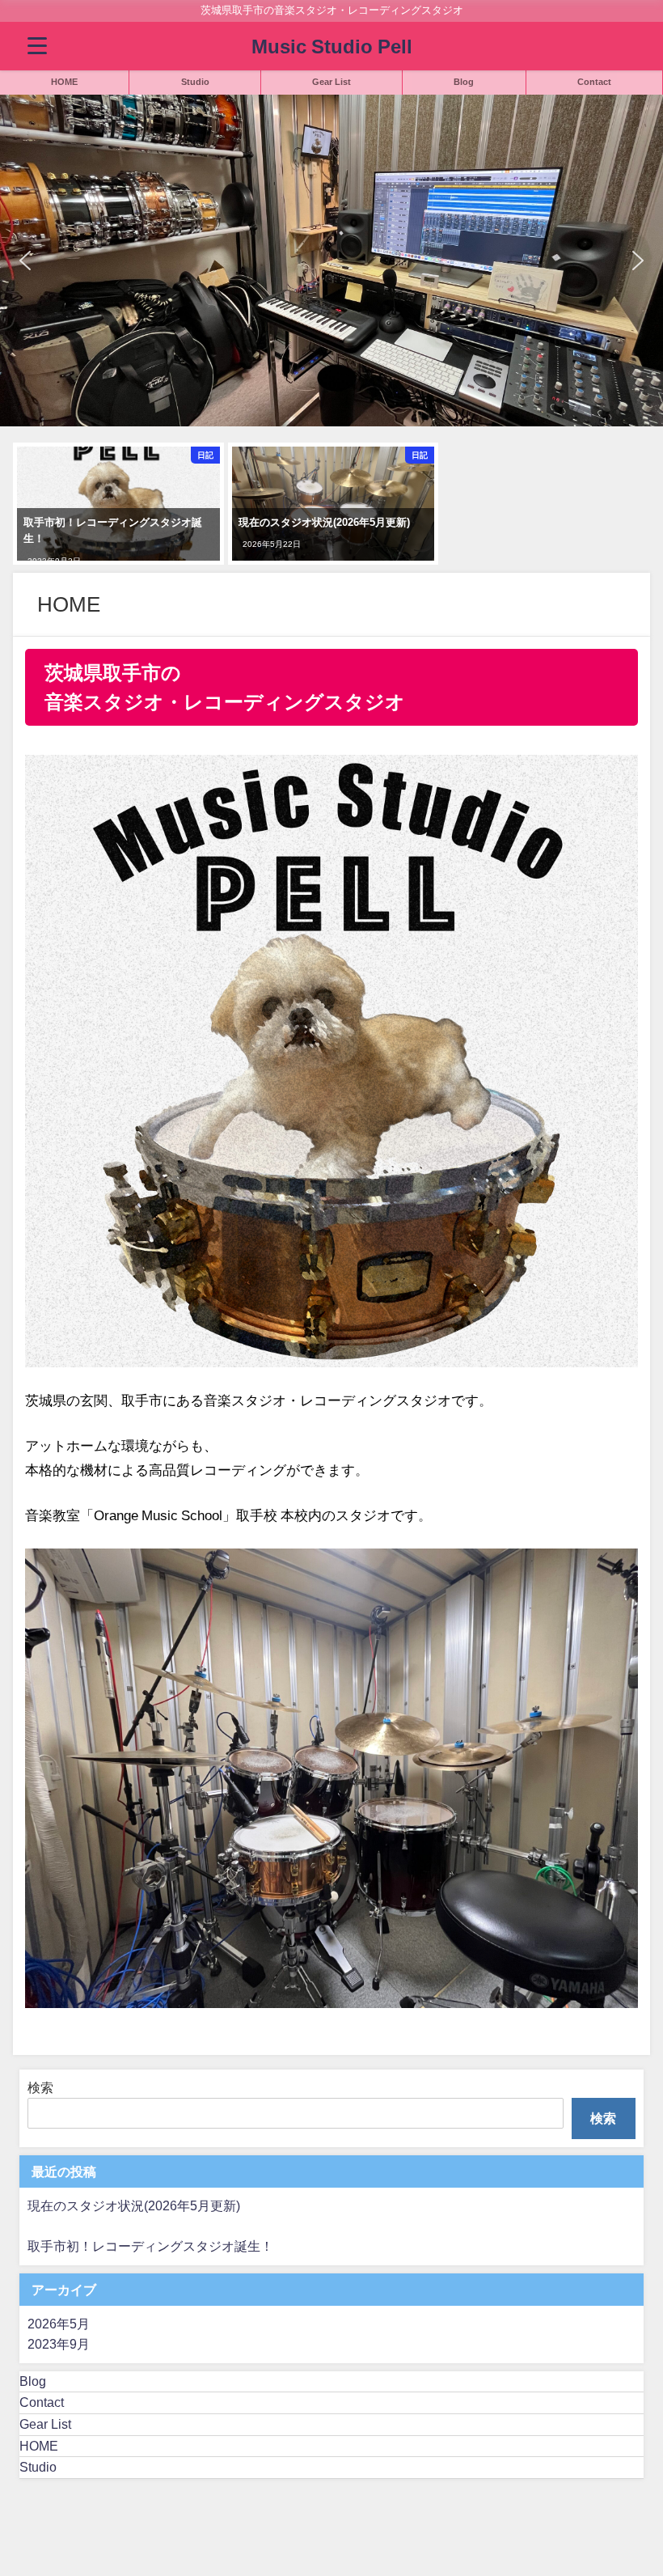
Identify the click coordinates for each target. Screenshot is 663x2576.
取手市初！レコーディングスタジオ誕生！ (150, 2246)
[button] (25, 261)
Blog (464, 82)
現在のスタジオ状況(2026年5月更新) (134, 2205)
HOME (64, 82)
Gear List (331, 82)
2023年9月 (59, 2344)
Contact (594, 82)
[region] (331, 261)
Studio (195, 82)
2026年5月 (59, 2324)
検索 (40, 2087)
